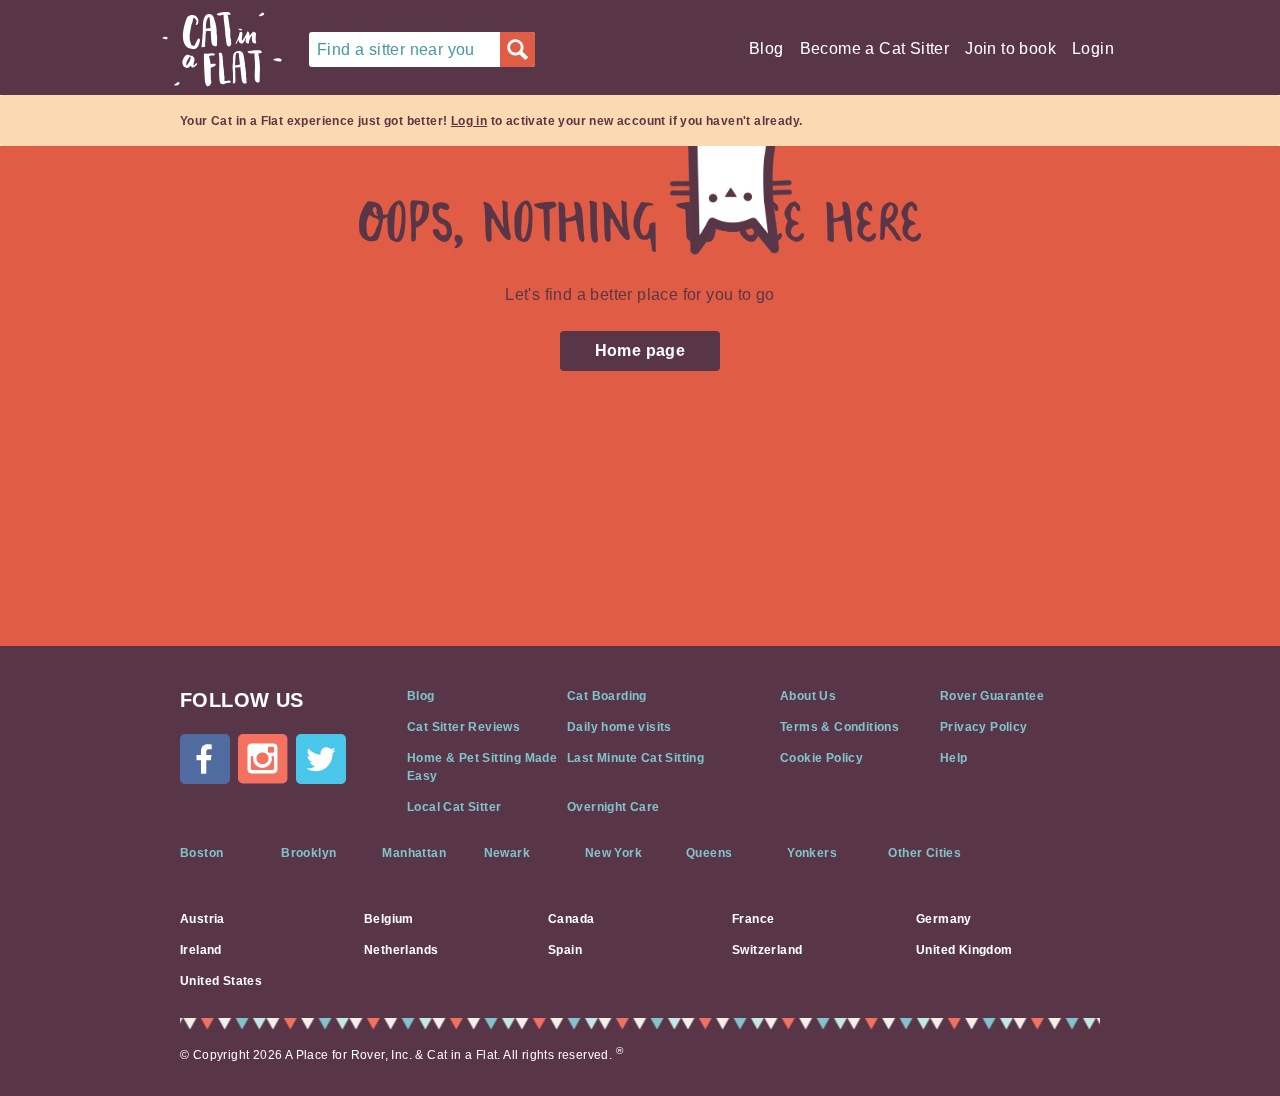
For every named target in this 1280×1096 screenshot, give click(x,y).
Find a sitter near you (396, 49)
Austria (202, 919)
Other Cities (924, 853)
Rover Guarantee (992, 696)
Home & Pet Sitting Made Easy (482, 767)
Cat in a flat (222, 49)
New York (613, 853)
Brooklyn (308, 853)
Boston (201, 853)
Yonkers (812, 853)
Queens (709, 853)
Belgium (389, 919)
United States (221, 981)
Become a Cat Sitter (875, 48)
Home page (640, 350)
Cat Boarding (607, 696)
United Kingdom (964, 950)
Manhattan (414, 853)
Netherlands (401, 950)
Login (1093, 48)
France (753, 919)
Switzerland (767, 950)
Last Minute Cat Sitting (635, 758)
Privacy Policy (984, 727)
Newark (507, 853)
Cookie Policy (821, 758)
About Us (808, 696)
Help (954, 758)
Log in (469, 121)
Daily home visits (619, 727)
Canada (571, 919)
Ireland (201, 950)
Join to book (1010, 48)
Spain (565, 950)
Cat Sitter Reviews (463, 727)
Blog (766, 48)
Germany (944, 919)
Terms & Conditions (839, 727)
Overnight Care (613, 807)
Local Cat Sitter (454, 807)
